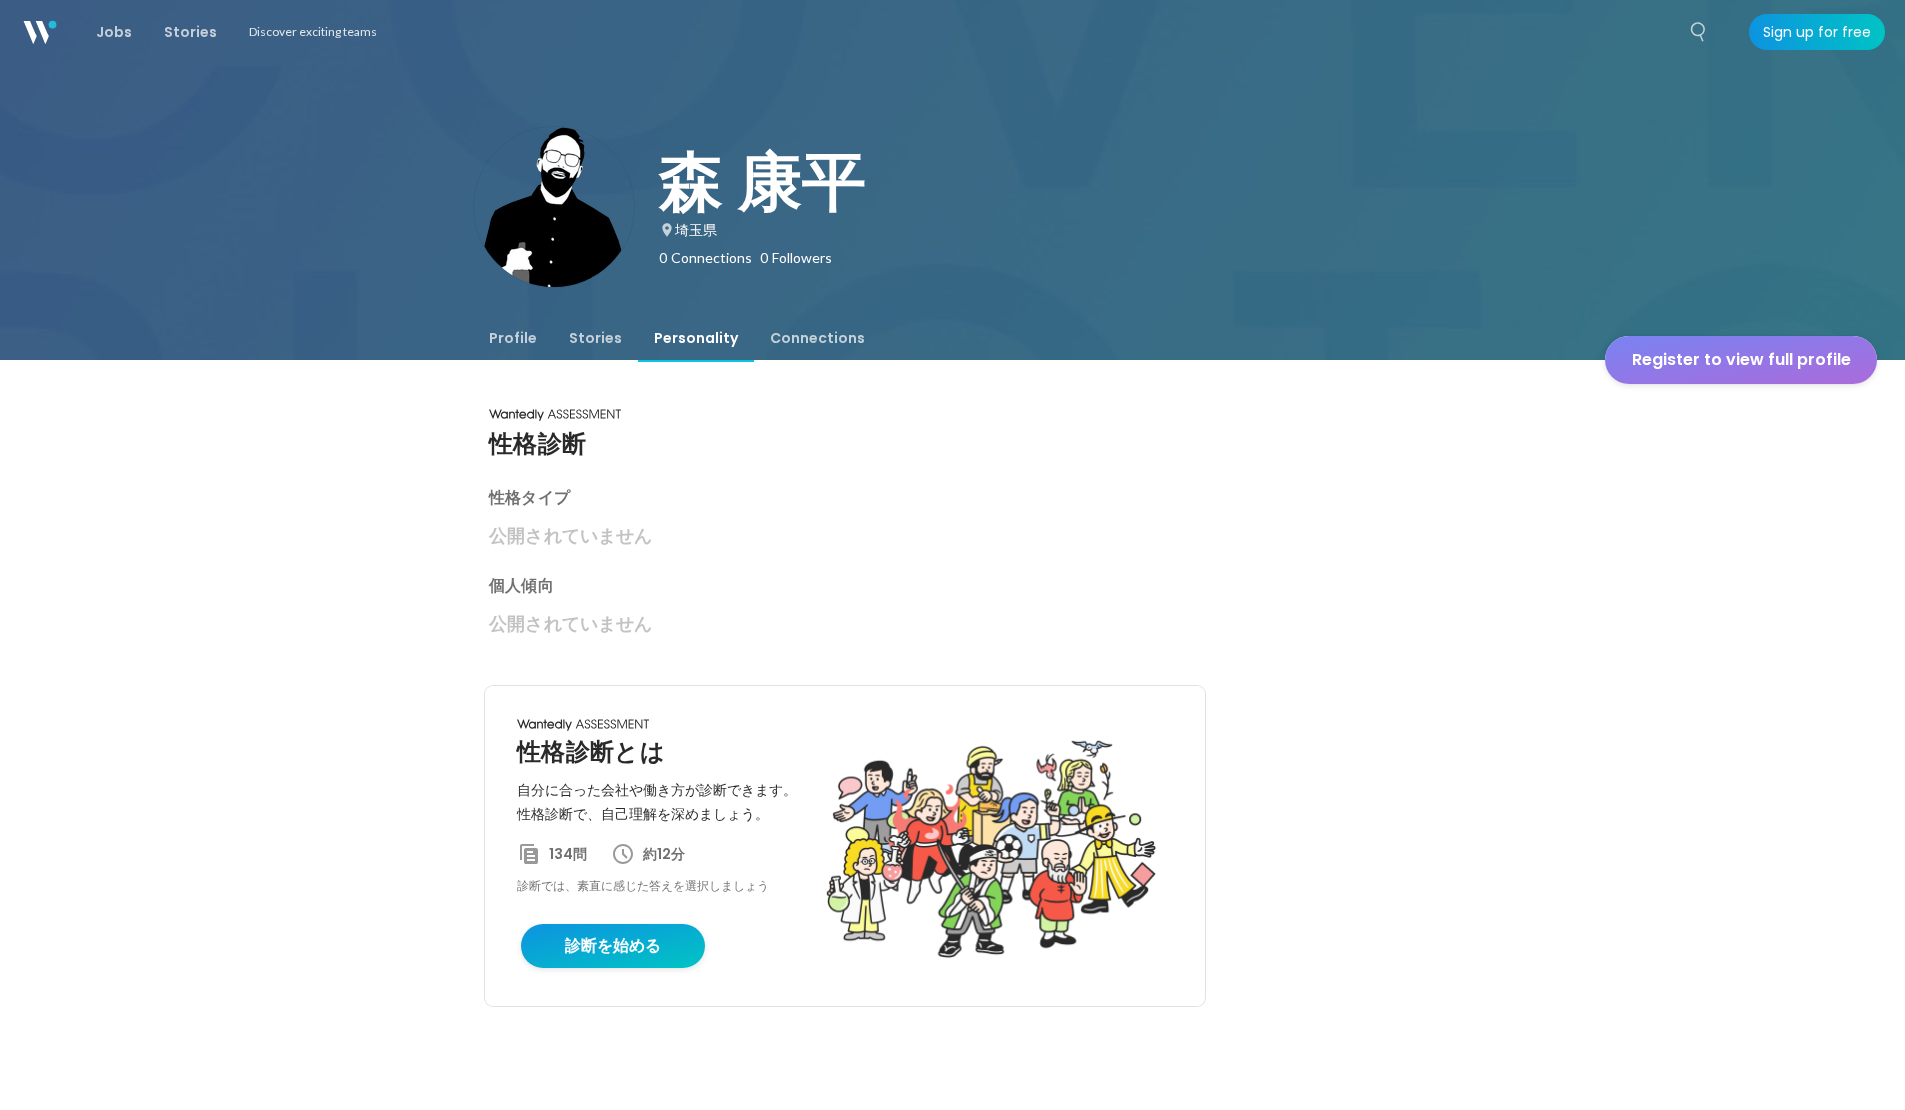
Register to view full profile (1741, 359)
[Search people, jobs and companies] (1699, 32)
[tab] (513, 338)
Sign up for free (1817, 32)
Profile (513, 338)
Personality (696, 338)
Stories (595, 338)
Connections (817, 338)
